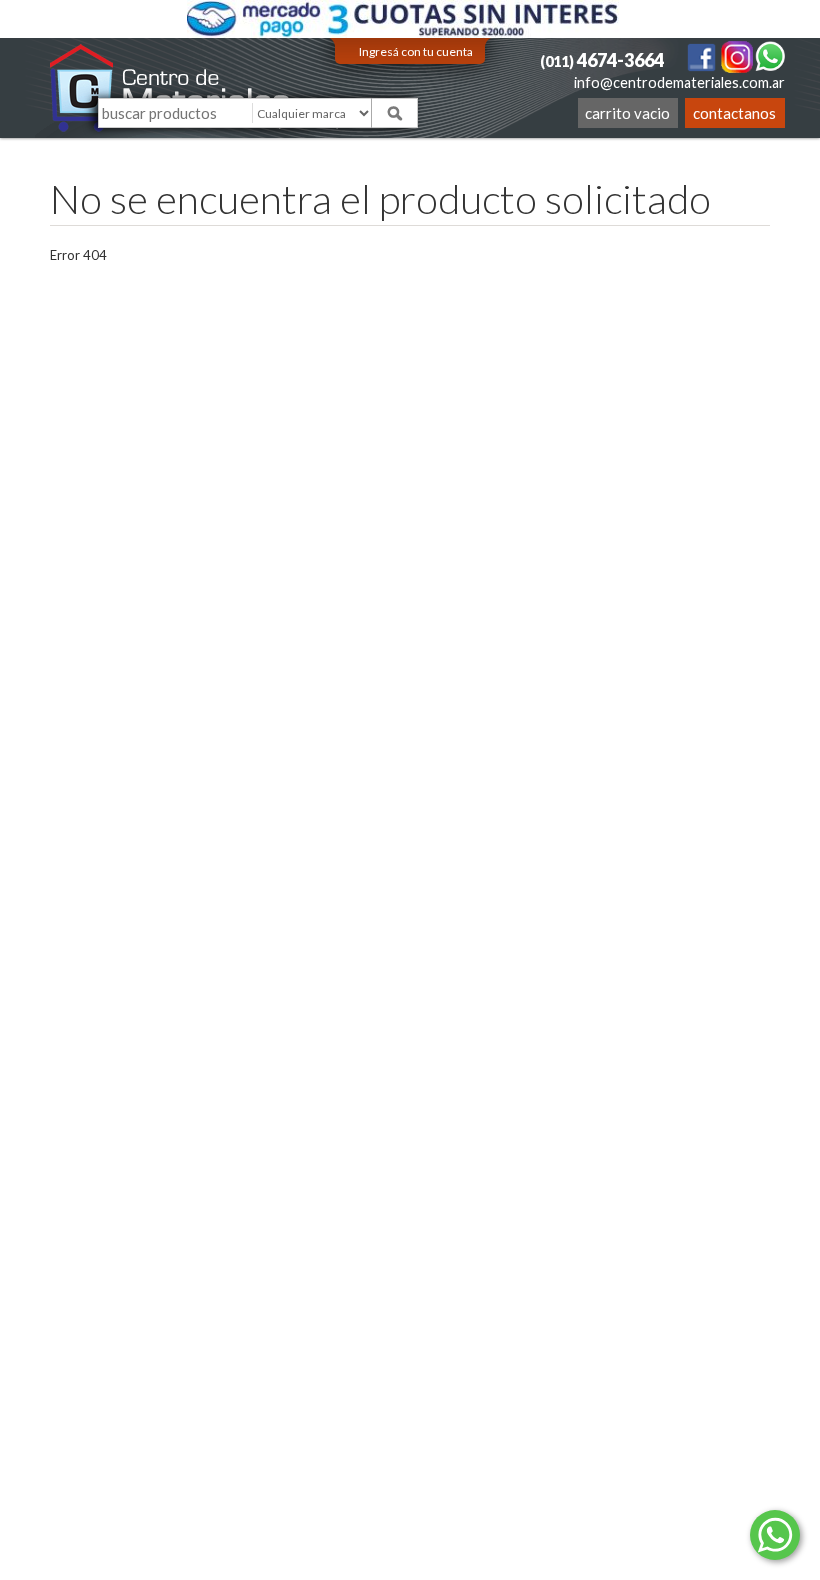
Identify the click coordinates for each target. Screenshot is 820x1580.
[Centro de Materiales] (170, 87)
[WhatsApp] (770, 55)
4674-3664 (602, 60)
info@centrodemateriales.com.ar (679, 82)
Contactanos (734, 113)
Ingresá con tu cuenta (416, 51)
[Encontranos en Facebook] (702, 55)
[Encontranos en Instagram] (738, 55)
